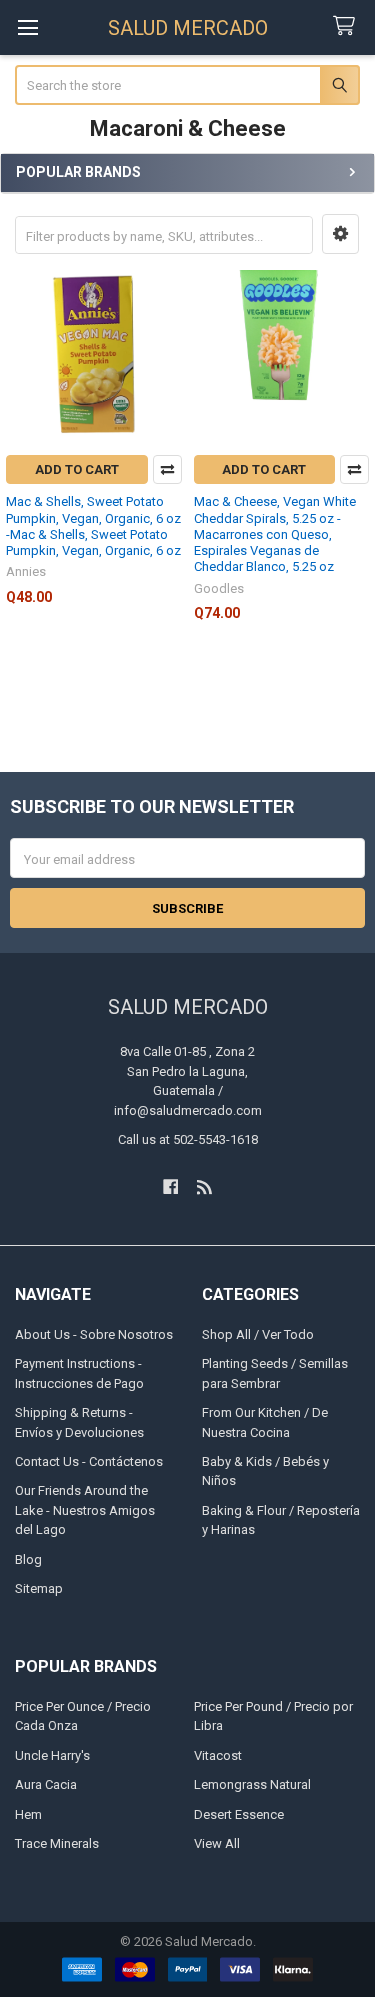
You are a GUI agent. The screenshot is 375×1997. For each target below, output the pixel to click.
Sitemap (39, 1588)
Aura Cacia (46, 1784)
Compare (167, 469)
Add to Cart (77, 469)
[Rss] (204, 1186)
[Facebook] (170, 1186)
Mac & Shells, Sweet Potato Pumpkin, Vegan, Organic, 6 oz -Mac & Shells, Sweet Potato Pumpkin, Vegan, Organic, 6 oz (93, 526)
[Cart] (348, 26)
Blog (28, 1559)
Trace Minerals (57, 1843)
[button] (340, 234)
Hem (28, 1814)
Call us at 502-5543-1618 (188, 1139)
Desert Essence (239, 1814)
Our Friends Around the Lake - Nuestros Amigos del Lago (85, 1510)
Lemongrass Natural (252, 1784)
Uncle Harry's (52, 1755)
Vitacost (218, 1755)
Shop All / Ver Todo (258, 1334)
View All (217, 1843)
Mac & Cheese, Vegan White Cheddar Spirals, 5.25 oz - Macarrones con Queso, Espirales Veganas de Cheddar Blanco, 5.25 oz (275, 534)
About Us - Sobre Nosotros (94, 1334)
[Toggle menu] (27, 27)
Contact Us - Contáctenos (89, 1461)
